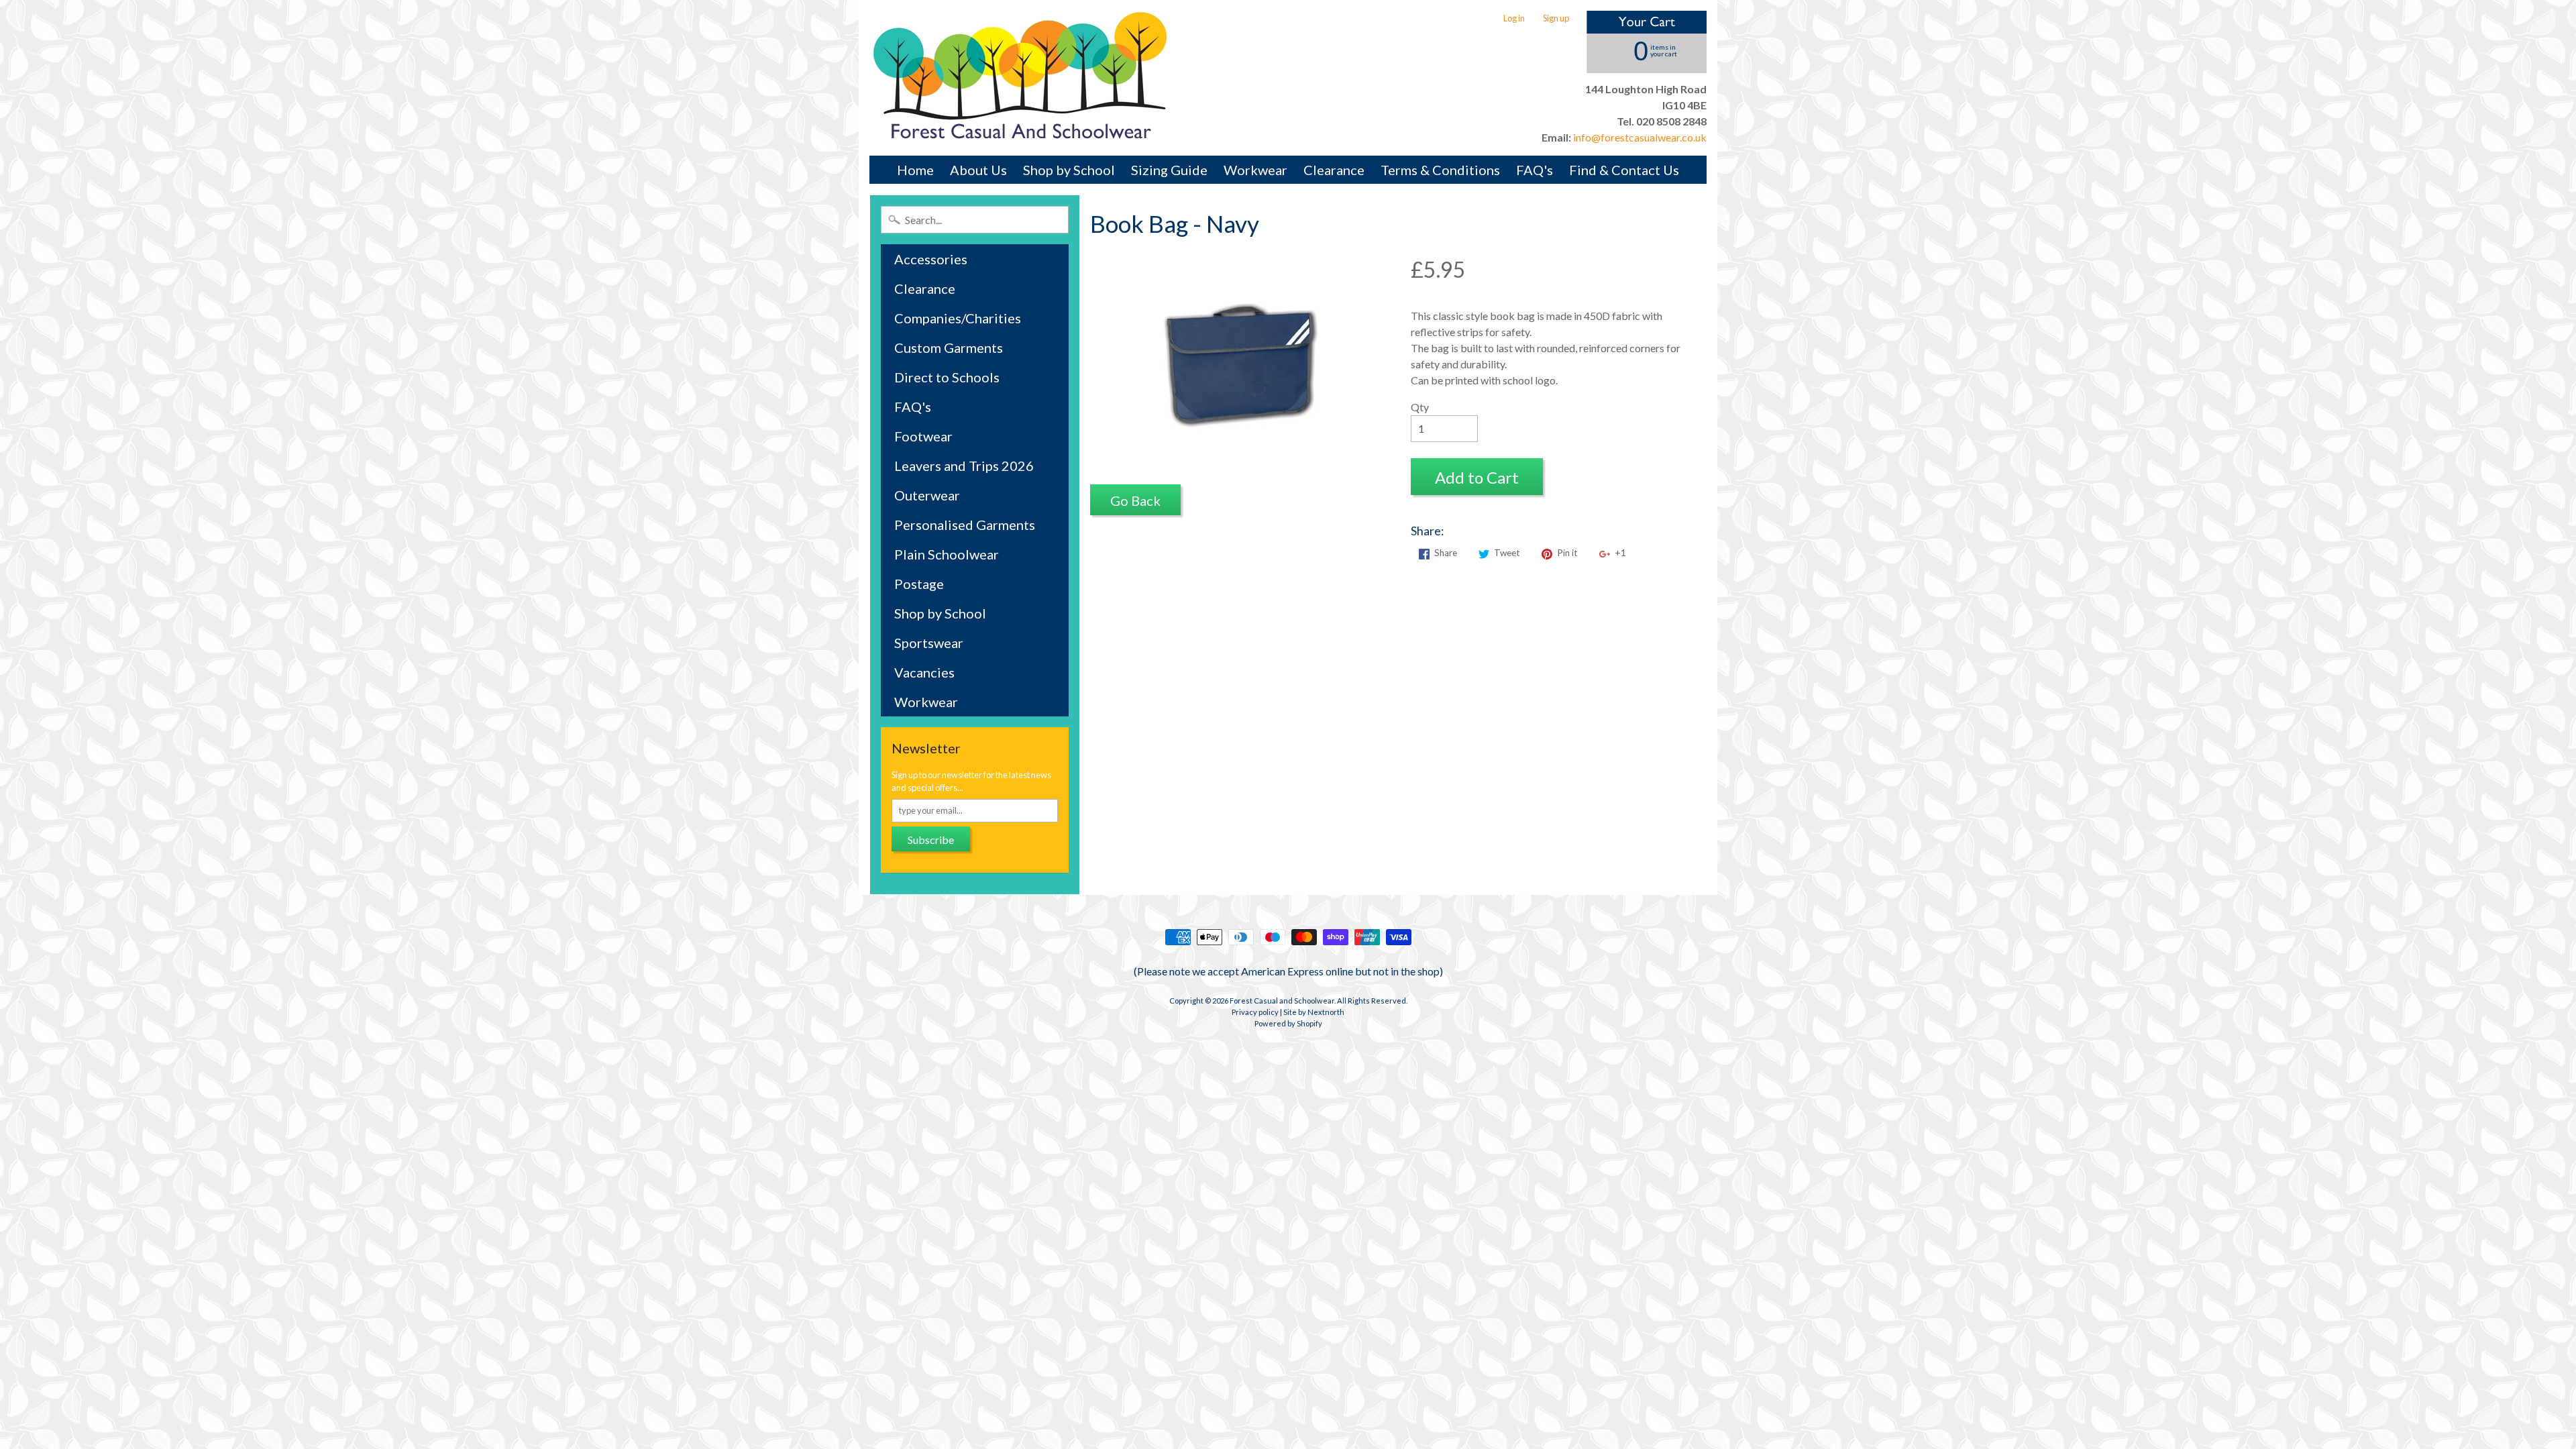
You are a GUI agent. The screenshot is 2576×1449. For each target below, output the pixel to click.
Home (915, 170)
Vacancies (924, 672)
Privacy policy (1255, 1012)
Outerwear (927, 495)
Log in (1514, 18)
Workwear (1255, 170)
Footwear (923, 436)
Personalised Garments (965, 525)
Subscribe (931, 840)
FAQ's (1535, 170)
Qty (1420, 407)
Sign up (1556, 18)
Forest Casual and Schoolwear (1282, 1001)
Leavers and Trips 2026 (964, 466)
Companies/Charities (958, 318)
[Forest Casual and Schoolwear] (1020, 78)
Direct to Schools (947, 377)
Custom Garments (949, 347)
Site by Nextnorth (1314, 1012)
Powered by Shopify (1288, 1023)
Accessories (931, 259)
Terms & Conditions (1440, 170)
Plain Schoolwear (947, 554)
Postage (919, 584)
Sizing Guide (1169, 170)
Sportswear (929, 643)
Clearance (1334, 170)
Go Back (1135, 500)
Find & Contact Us (1624, 170)
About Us (978, 170)
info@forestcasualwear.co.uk (1639, 137)
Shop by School (1069, 170)
